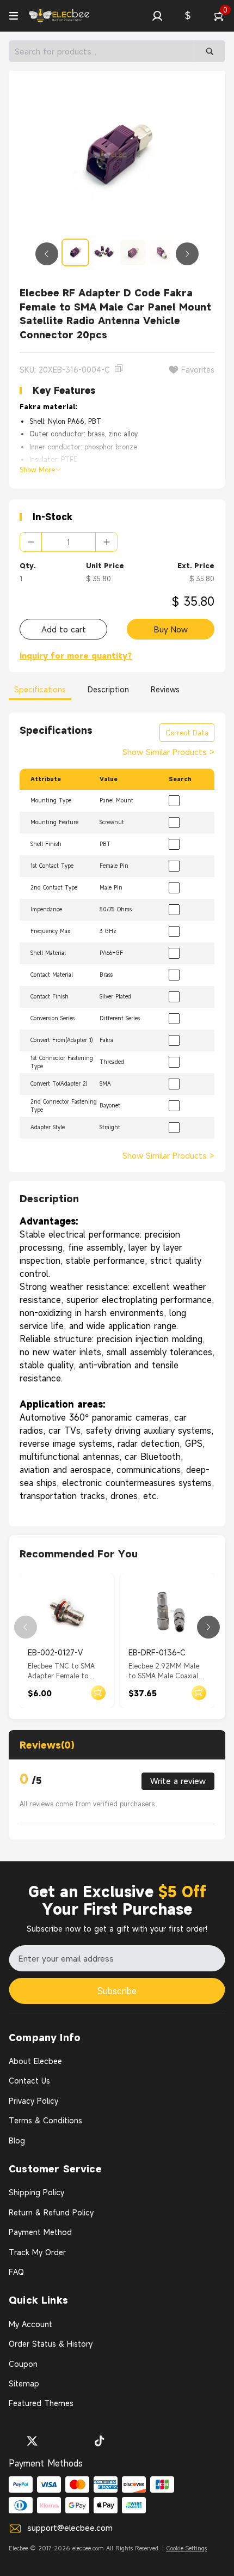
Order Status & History (51, 2344)
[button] (157, 16)
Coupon (23, 2364)
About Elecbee (35, 2061)
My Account (30, 2324)
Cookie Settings (186, 2548)
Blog (17, 2140)
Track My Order (37, 2252)
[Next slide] (187, 254)
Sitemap (24, 2383)
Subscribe (117, 1991)
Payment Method (40, 2232)
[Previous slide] (47, 254)
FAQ (16, 2272)
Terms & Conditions (45, 2120)
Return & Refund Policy (51, 2212)
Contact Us (29, 2081)
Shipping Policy (36, 2192)
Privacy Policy (33, 2101)
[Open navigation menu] (14, 16)
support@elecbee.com (70, 2528)
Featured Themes (41, 2403)
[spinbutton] (69, 542)
